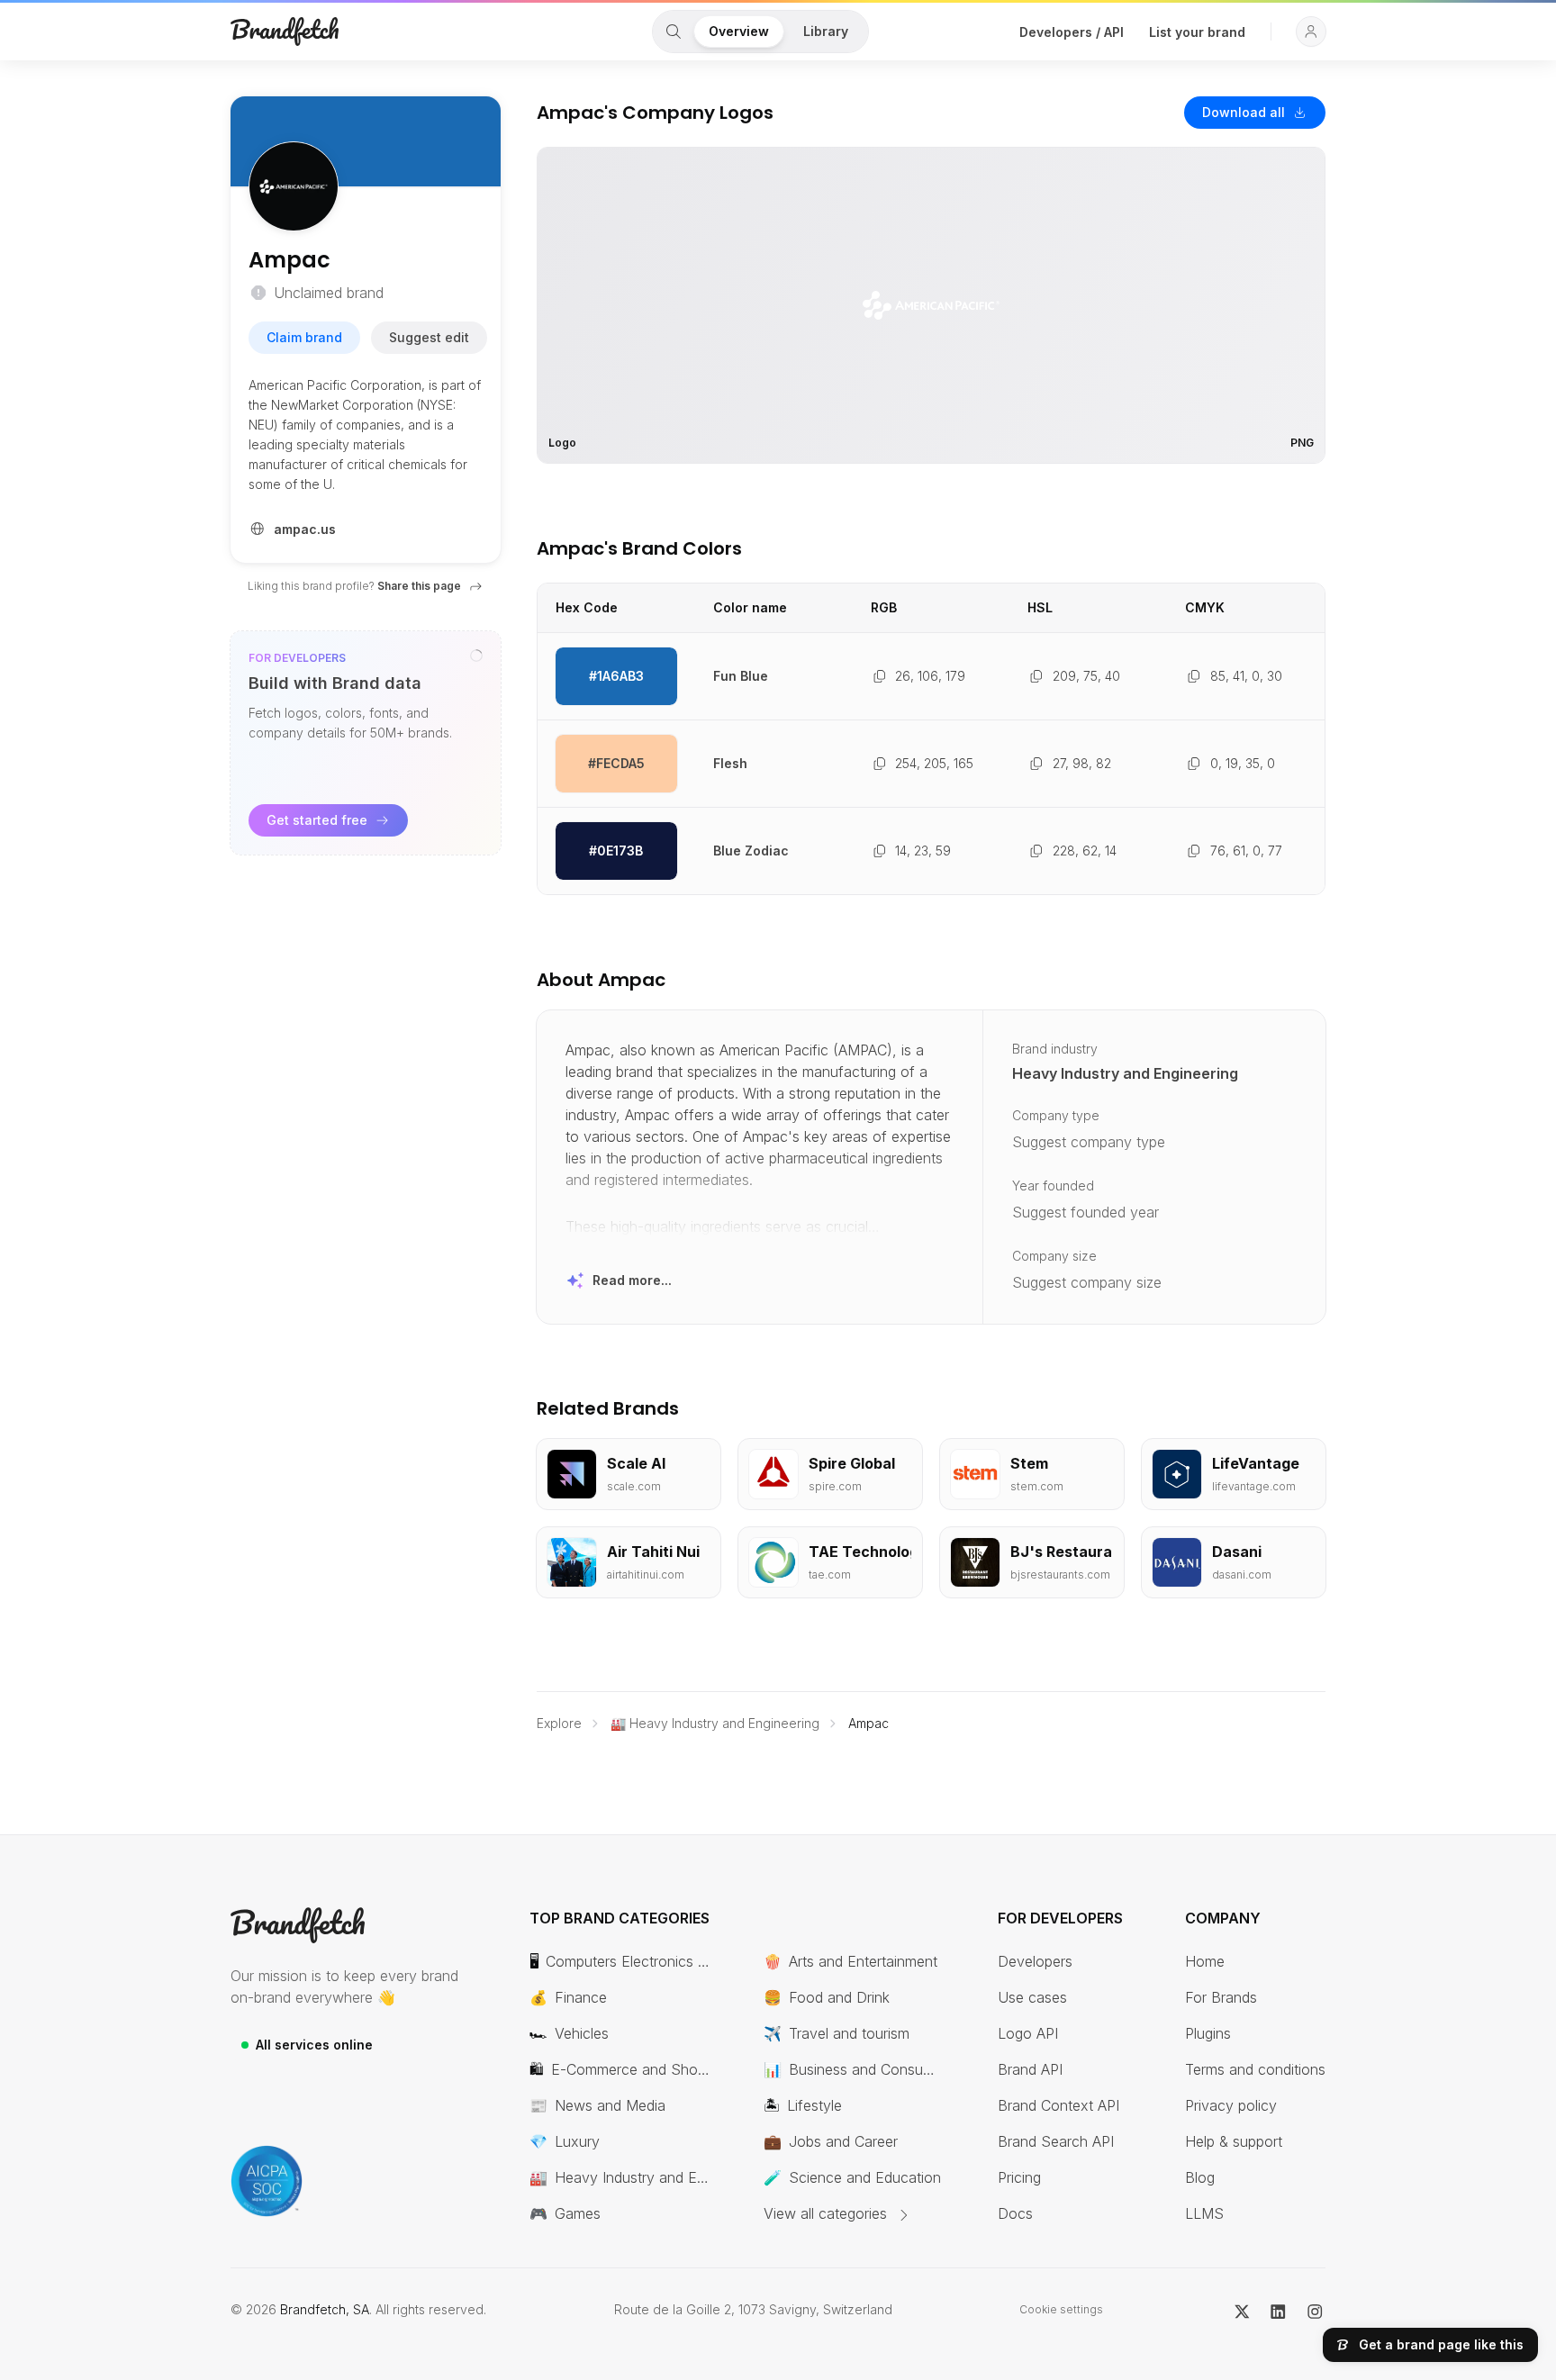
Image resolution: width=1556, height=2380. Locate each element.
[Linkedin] (1278, 2310)
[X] (1242, 2310)
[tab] (674, 32)
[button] (1311, 32)
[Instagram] (1315, 2310)
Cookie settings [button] (1061, 2309)
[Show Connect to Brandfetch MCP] (476, 656)
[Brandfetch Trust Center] (267, 2181)
